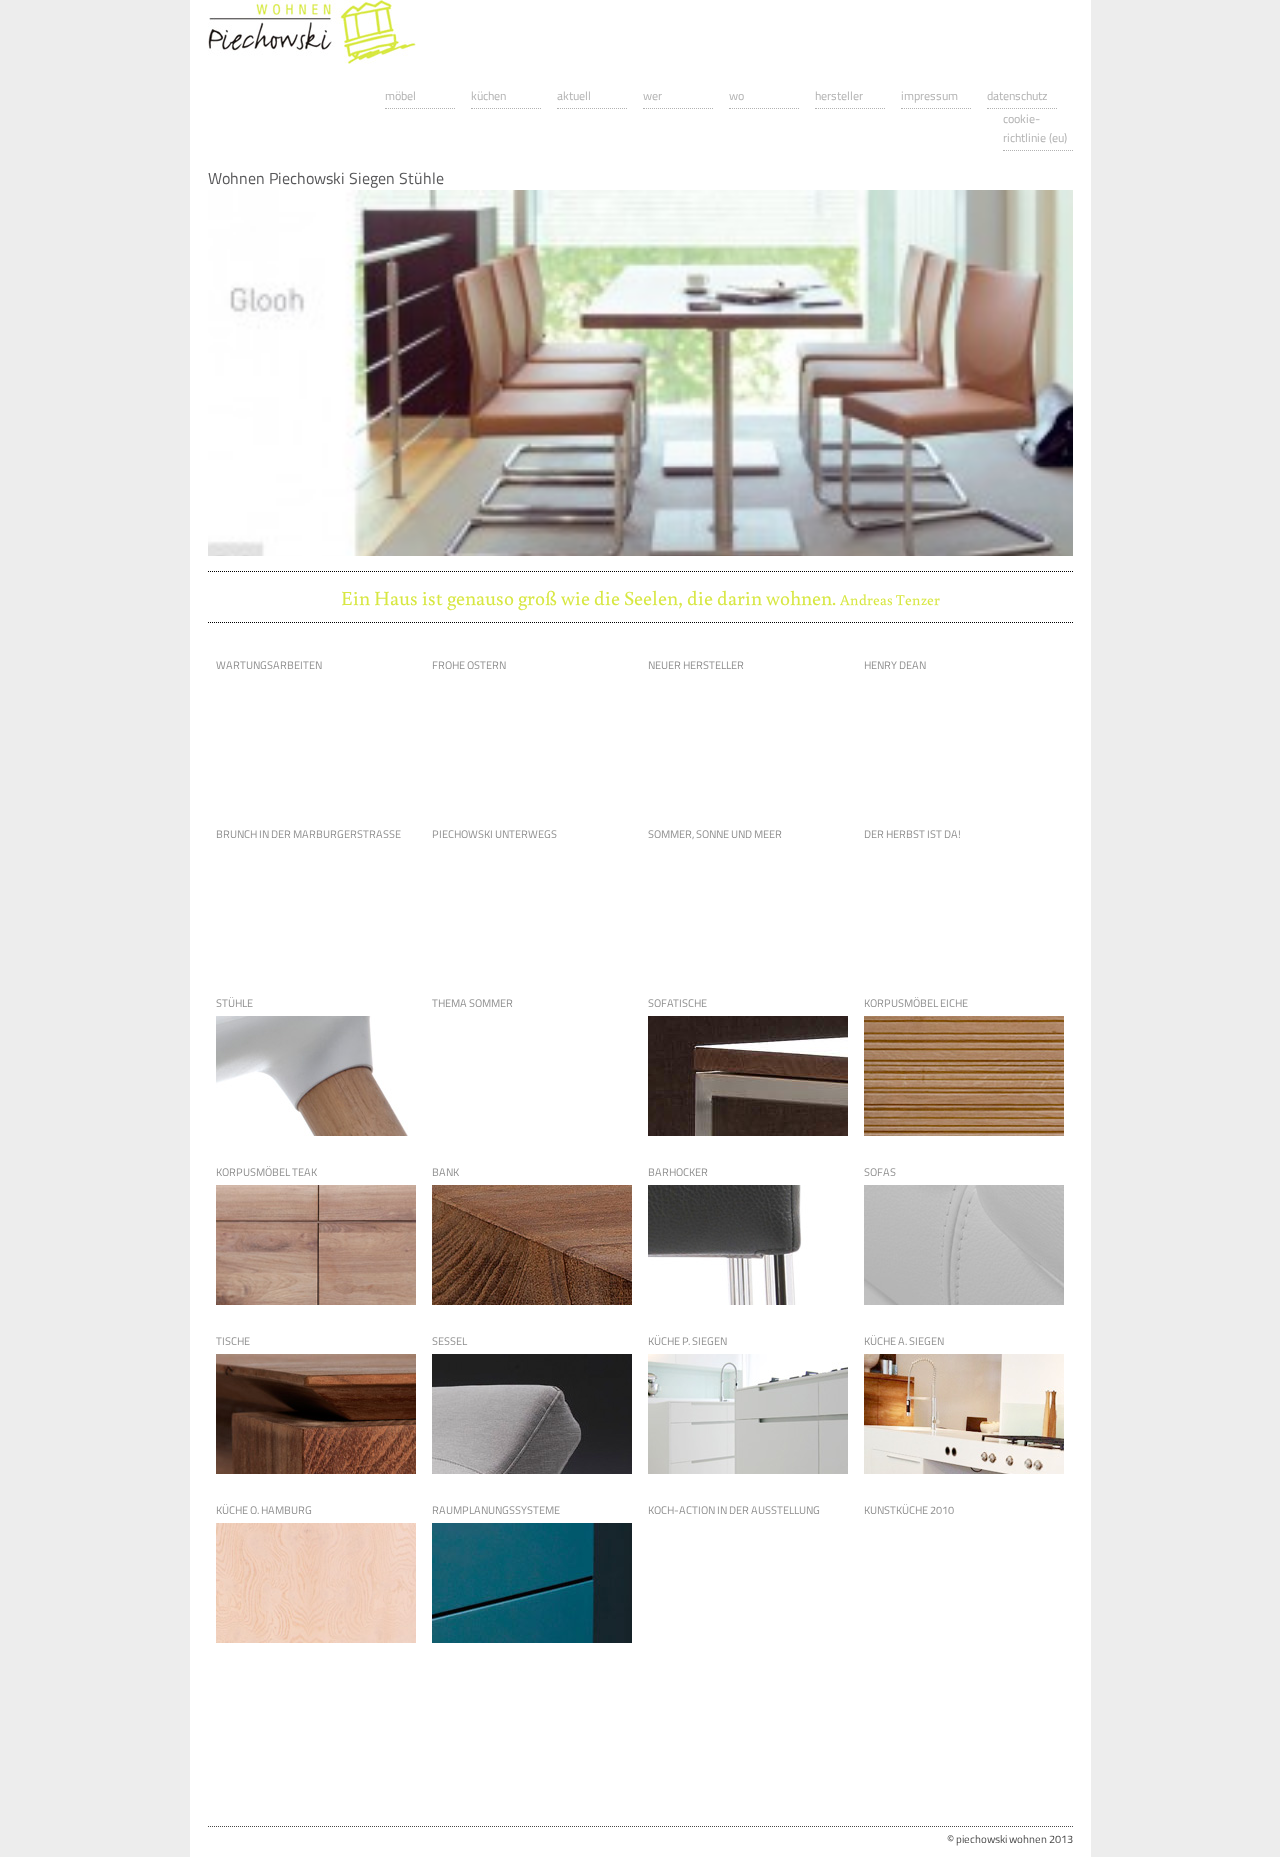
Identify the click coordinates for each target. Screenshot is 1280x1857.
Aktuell (574, 95)
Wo (736, 95)
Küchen (488, 95)
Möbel (400, 95)
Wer (652, 95)
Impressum (929, 95)
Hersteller (839, 95)
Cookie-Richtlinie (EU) (1035, 128)
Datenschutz (1017, 95)
